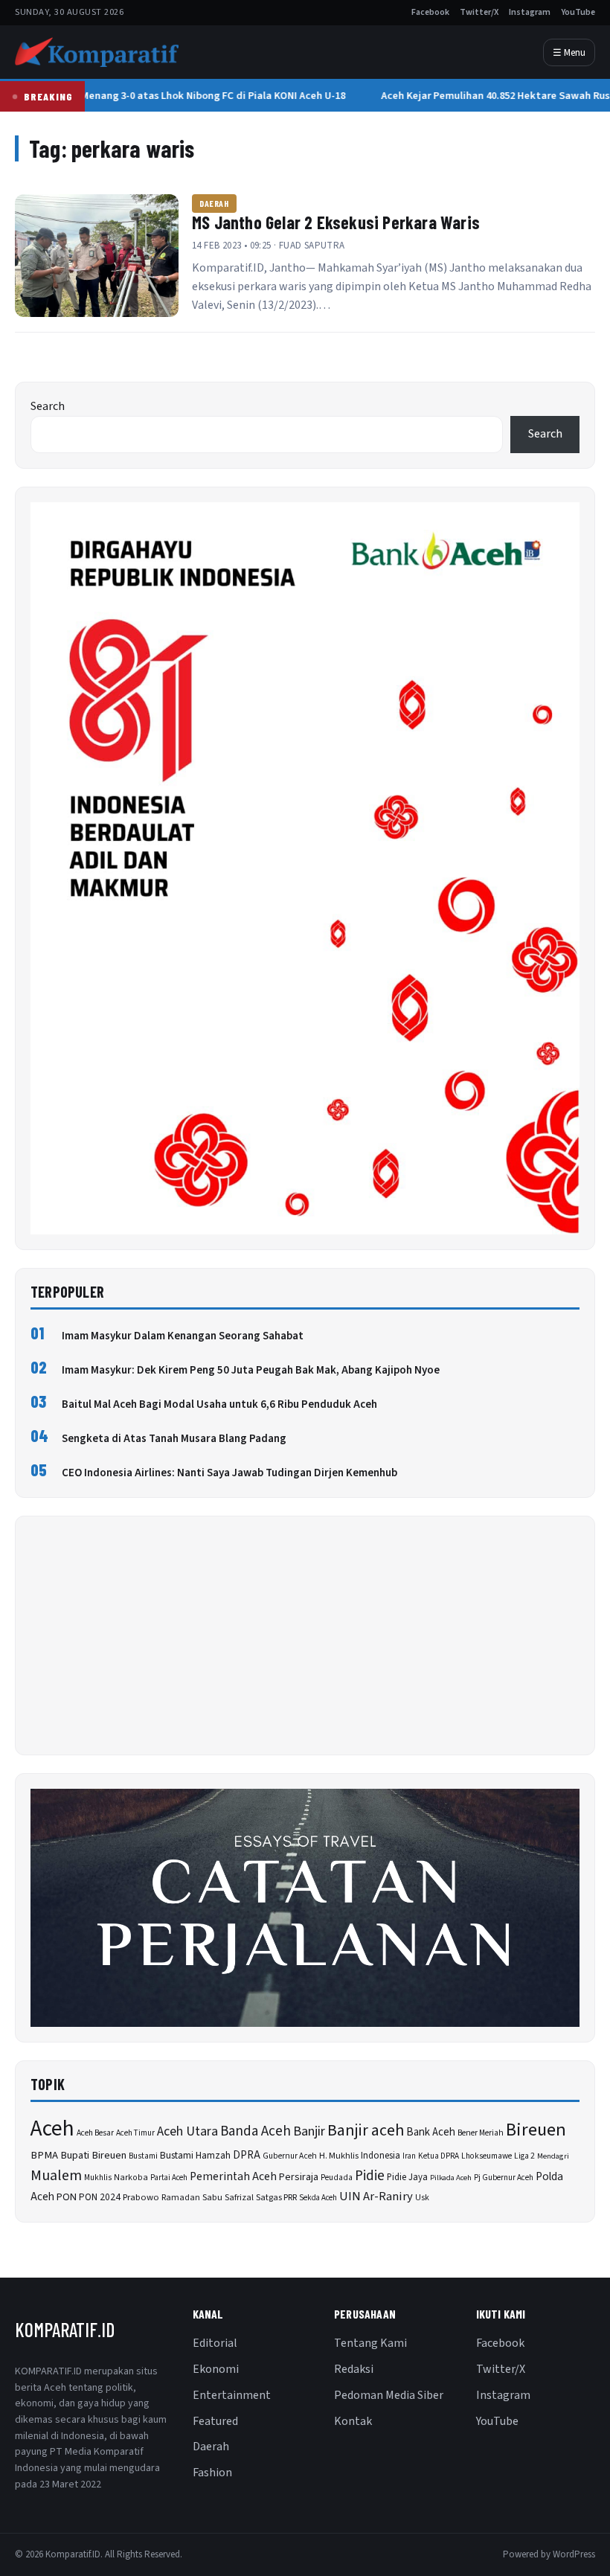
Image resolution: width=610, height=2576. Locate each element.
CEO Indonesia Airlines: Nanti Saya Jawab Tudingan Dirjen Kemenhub (229, 1473)
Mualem (56, 2176)
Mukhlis (98, 2178)
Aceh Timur (135, 2133)
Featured (215, 2421)
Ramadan (181, 2198)
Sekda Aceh (318, 2198)
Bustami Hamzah (195, 2155)
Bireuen (536, 2130)
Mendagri (553, 2156)
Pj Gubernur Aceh (504, 2178)
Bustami (143, 2156)
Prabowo (141, 2197)
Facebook (430, 12)
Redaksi (354, 2369)
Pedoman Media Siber (389, 2395)
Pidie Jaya (407, 2177)
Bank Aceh (431, 2132)
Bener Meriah (481, 2133)
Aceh (52, 2129)
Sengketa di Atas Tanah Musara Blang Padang (174, 1439)
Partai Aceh (169, 2178)
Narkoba (131, 2178)
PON (67, 2197)
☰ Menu (569, 52)
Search (48, 406)
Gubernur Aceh (290, 2156)
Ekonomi (216, 2369)
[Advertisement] (305, 1635)
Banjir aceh (366, 2131)
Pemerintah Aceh (233, 2176)
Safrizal (239, 2198)
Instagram (530, 12)
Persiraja (299, 2177)
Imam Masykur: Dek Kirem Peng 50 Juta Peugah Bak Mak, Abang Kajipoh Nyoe (251, 1370)
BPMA (44, 2155)
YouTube (578, 12)
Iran (409, 2156)
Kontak (353, 2421)
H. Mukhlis (339, 2156)
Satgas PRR (276, 2197)
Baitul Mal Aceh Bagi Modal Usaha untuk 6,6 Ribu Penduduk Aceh (219, 1404)
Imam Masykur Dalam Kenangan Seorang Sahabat (183, 1336)
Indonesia (381, 2156)
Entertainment (232, 2395)
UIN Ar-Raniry (376, 2197)
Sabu (212, 2197)
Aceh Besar (95, 2133)
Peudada (337, 2178)
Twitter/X (479, 12)
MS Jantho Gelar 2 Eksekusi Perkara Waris (336, 222)
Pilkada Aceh (451, 2178)
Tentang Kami (370, 2343)
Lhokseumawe (487, 2156)
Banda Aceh (256, 2131)
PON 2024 (100, 2197)
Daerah (214, 203)
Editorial (215, 2343)
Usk (422, 2198)
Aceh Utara (187, 2131)
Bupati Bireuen (93, 2155)
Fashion (212, 2473)
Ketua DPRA (439, 2156)
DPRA (247, 2155)
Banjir (309, 2131)
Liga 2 (524, 2156)
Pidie (370, 2176)
